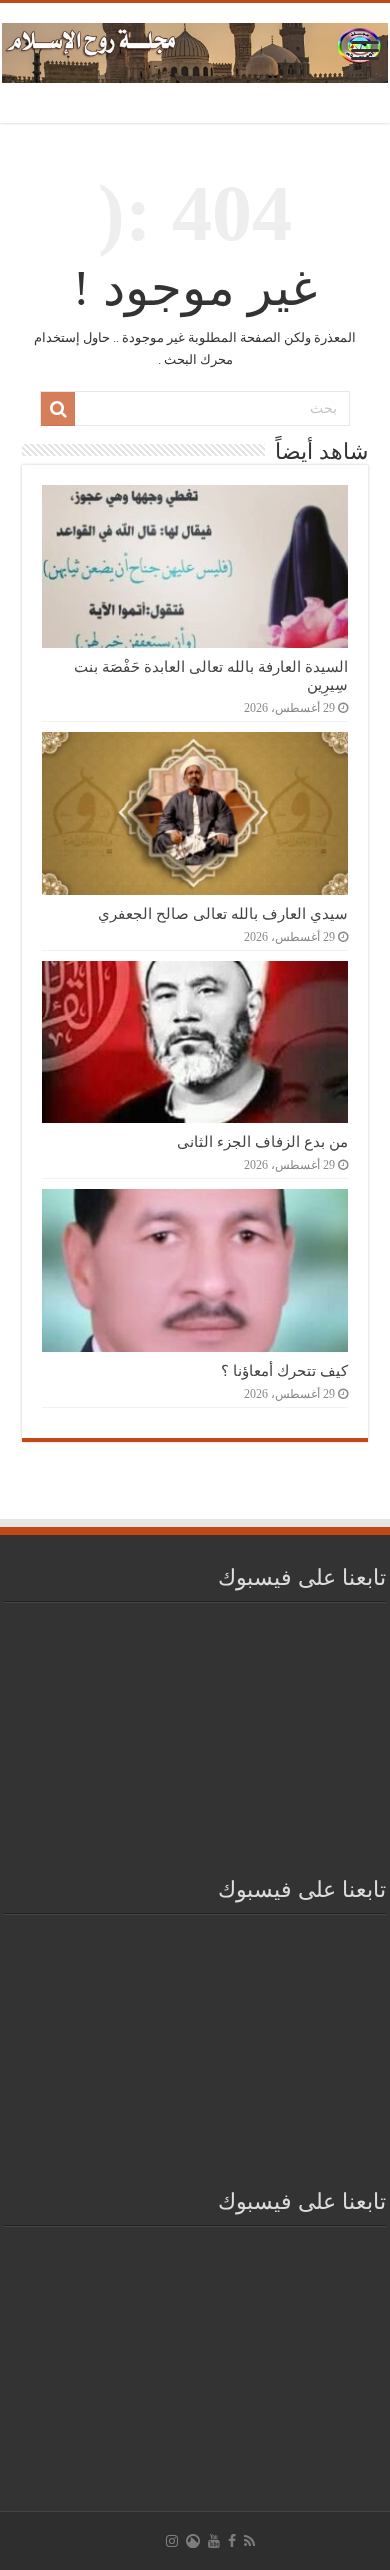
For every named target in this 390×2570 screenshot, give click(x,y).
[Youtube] (214, 2541)
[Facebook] (232, 2541)
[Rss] (249, 2541)
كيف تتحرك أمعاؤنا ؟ (284, 1370)
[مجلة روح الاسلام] (195, 49)
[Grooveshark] (193, 2541)
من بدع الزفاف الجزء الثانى (262, 1141)
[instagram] (172, 2541)
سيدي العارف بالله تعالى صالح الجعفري (223, 913)
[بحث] (58, 409)
